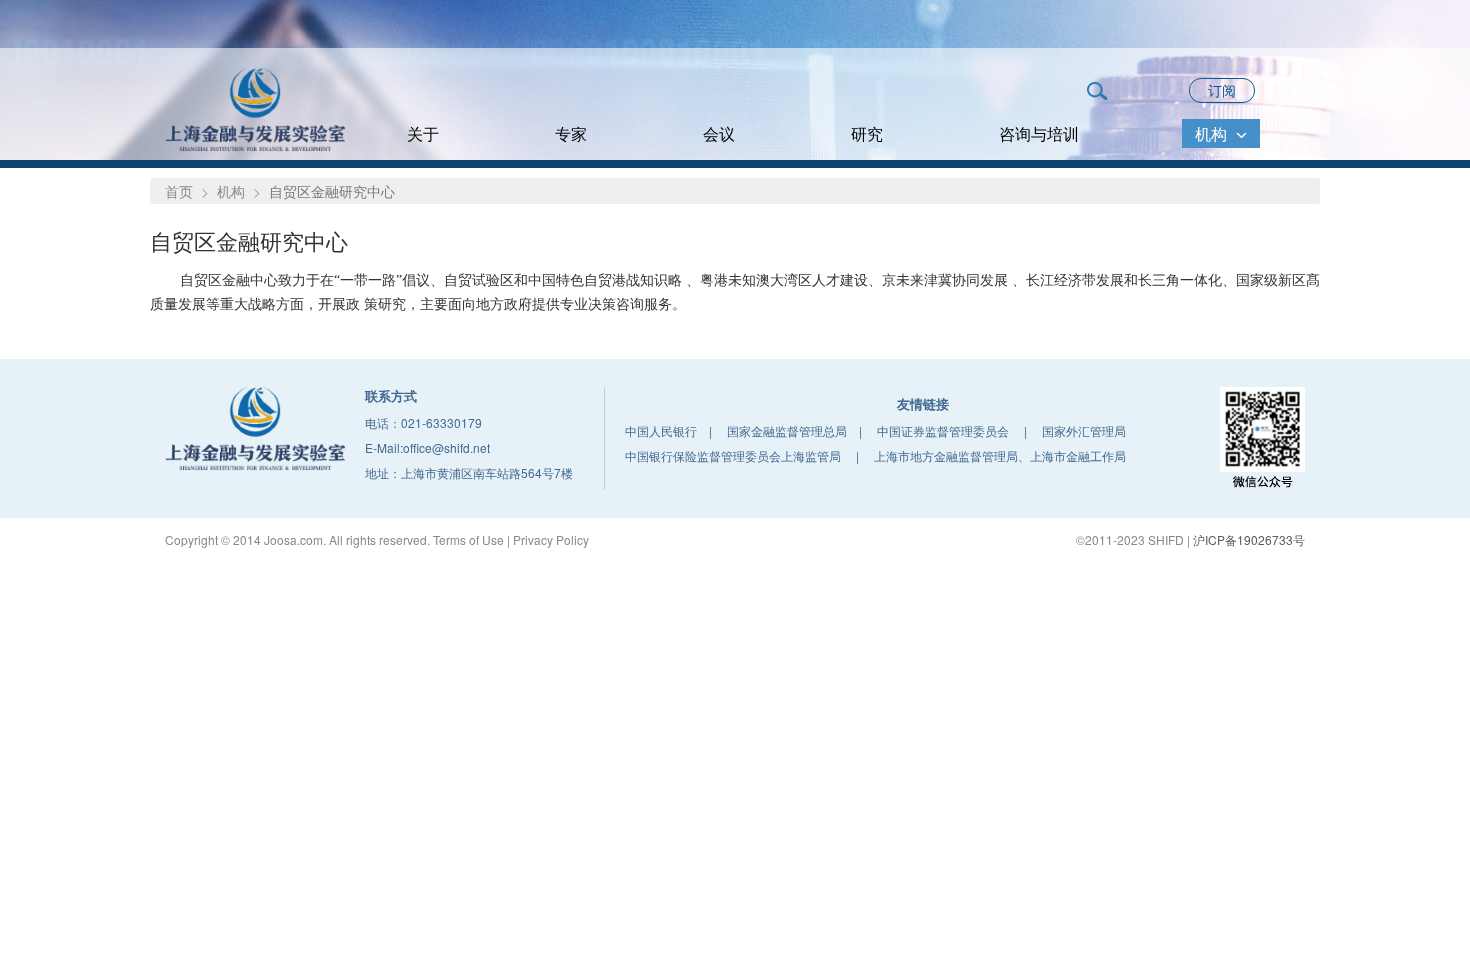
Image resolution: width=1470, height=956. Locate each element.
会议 (719, 133)
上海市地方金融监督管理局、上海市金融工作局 (1000, 455)
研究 (867, 133)
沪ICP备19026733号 (1249, 539)
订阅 (1222, 90)
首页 (179, 191)
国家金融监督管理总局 (787, 430)
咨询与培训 (1039, 133)
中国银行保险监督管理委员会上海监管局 (733, 455)
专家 (571, 133)
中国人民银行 (661, 430)
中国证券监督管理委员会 (943, 430)
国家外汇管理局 (1084, 430)
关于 (423, 133)
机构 (1213, 133)
